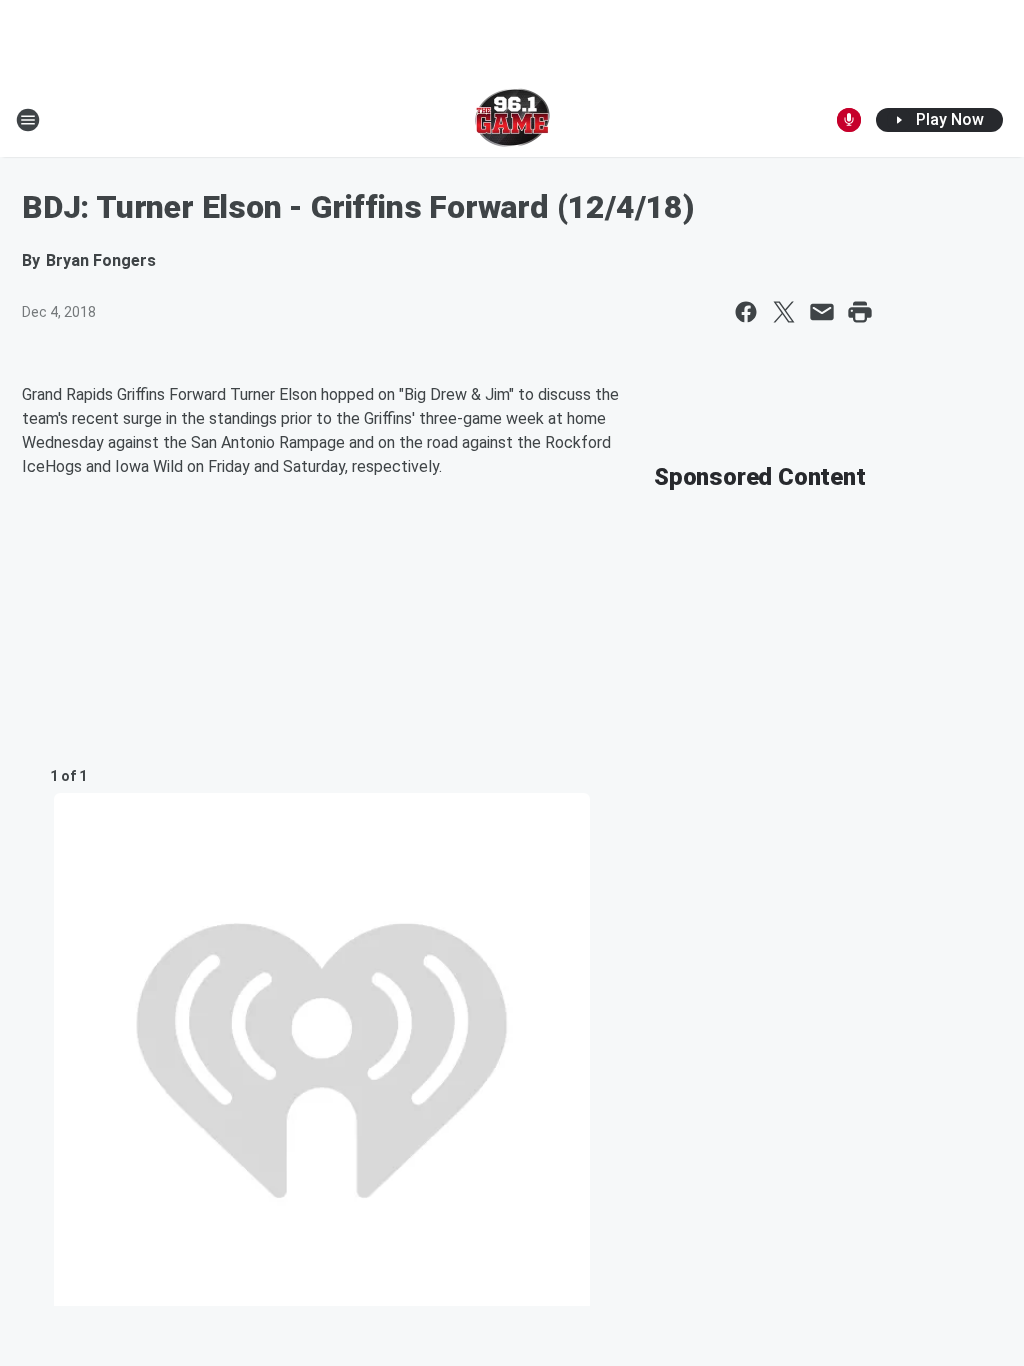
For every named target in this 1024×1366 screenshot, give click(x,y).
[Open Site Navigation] (28, 120)
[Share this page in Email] (822, 312)
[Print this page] (860, 312)
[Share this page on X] (784, 312)
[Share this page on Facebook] (746, 312)
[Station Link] (512, 120)
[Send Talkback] (849, 120)
